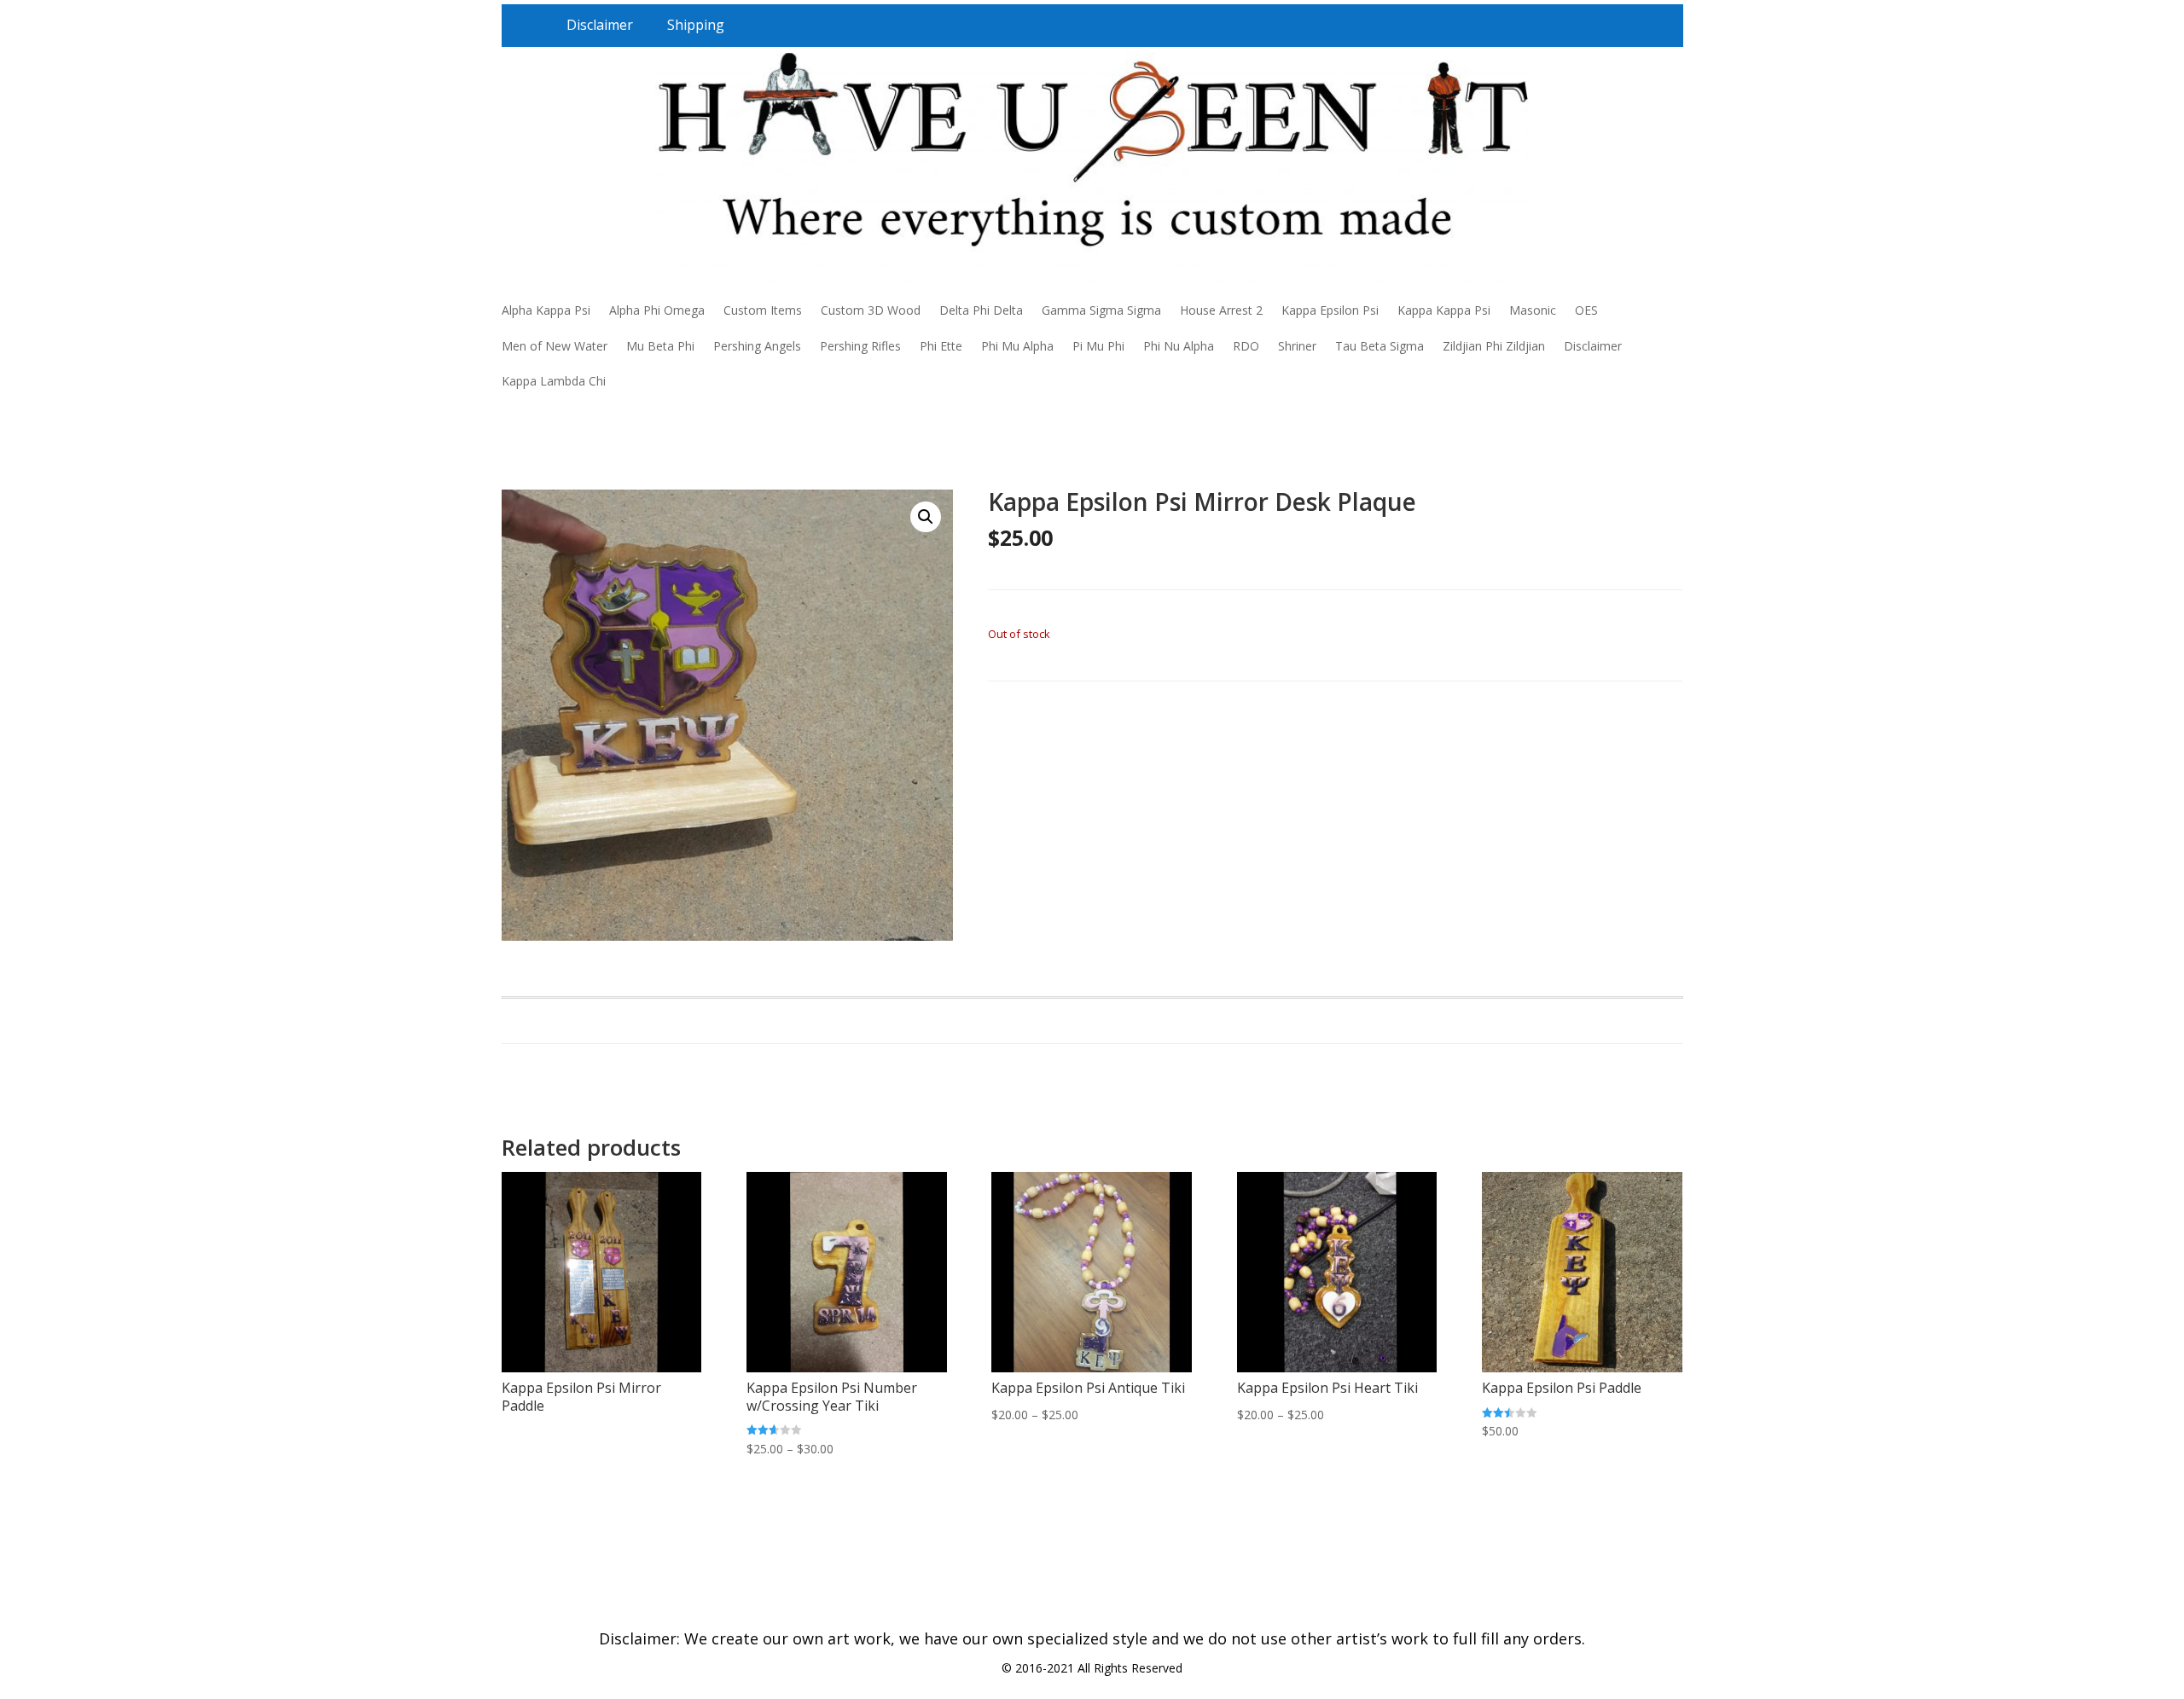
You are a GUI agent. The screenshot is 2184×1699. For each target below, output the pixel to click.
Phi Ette (941, 346)
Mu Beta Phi (660, 346)
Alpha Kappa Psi (546, 310)
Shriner (1297, 346)
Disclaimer (600, 25)
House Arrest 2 (1221, 310)
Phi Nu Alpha (1179, 346)
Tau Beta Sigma (1380, 346)
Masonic (1533, 310)
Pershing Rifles (860, 346)
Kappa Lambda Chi (554, 381)
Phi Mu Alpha (1017, 346)
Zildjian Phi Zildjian (1494, 346)
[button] (926, 517)
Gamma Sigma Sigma (1101, 310)
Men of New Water (555, 346)
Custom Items (763, 310)
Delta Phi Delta (981, 310)
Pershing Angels (757, 346)
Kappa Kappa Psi (1444, 310)
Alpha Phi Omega (657, 310)
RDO (1246, 346)
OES (1586, 310)
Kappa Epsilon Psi (1330, 310)
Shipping (696, 25)
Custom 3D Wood (871, 310)
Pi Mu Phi (1098, 346)
